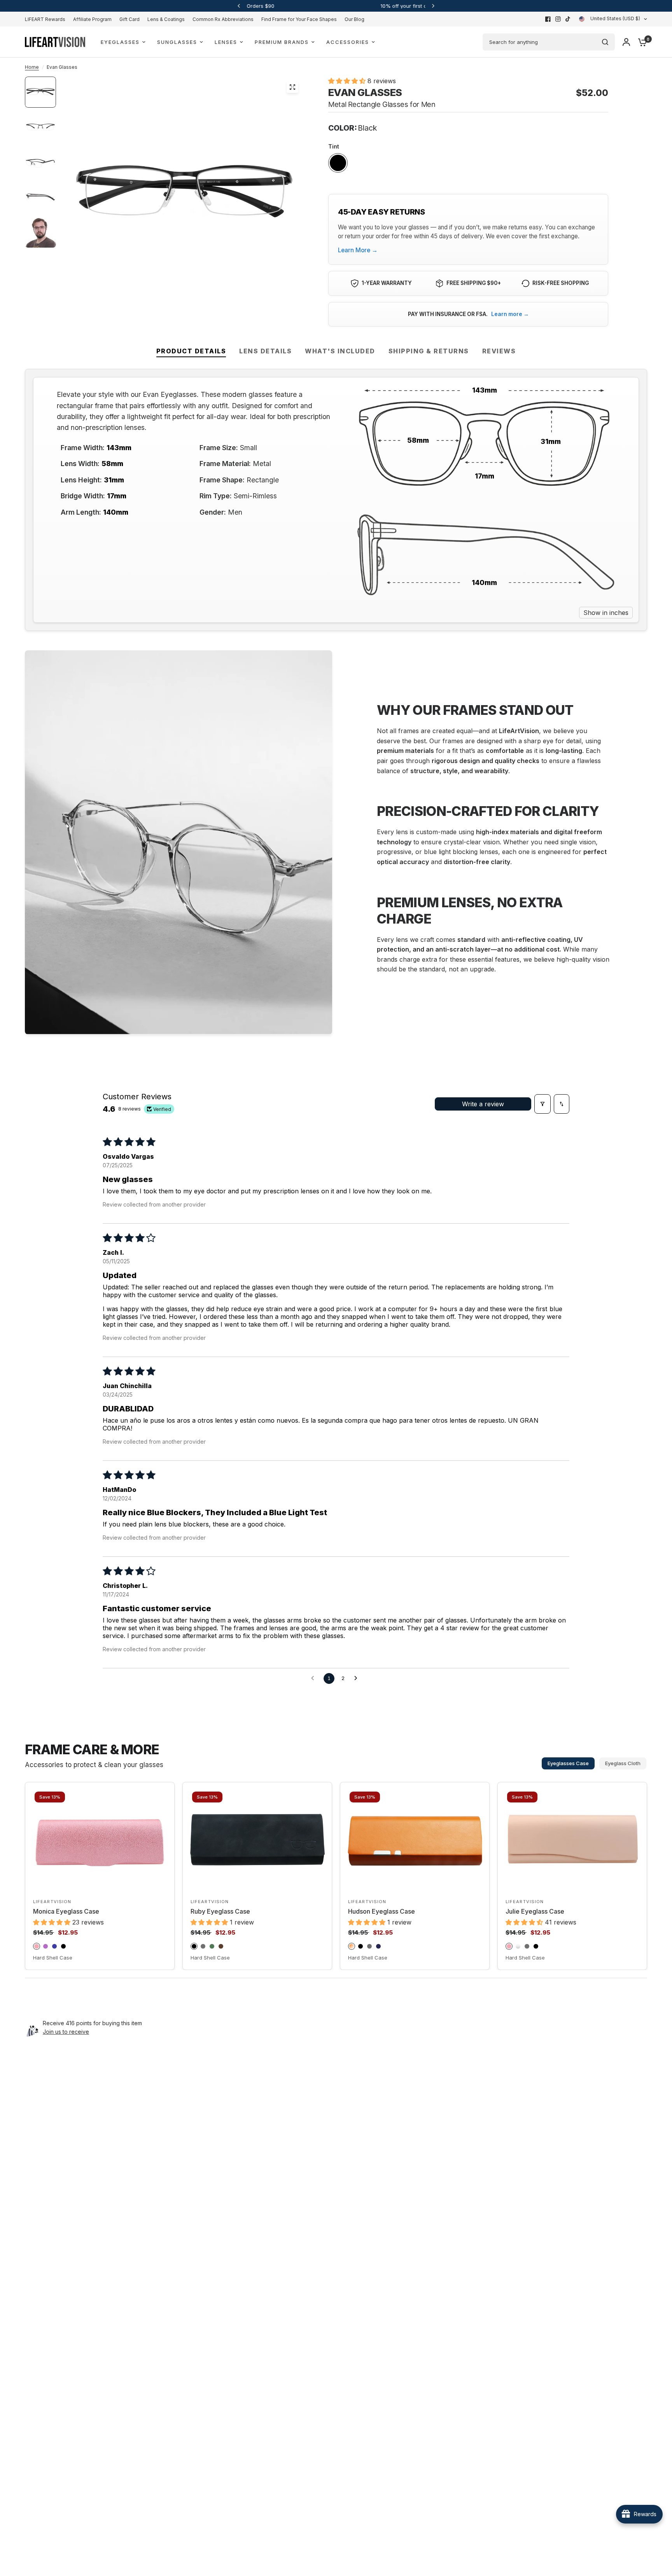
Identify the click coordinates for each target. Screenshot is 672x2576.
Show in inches (606, 613)
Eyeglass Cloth (623, 1763)
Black (338, 163)
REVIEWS (499, 351)
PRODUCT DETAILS (191, 351)
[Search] (605, 42)
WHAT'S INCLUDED (340, 351)
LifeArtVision (52, 1902)
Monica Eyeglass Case (66, 1911)
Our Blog (354, 19)
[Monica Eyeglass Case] (100, 1839)
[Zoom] (292, 87)
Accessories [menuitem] (348, 42)
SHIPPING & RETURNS (429, 351)
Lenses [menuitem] (226, 42)
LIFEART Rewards (45, 19)
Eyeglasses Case (568, 1763)
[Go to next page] (358, 1678)
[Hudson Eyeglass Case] (415, 1839)
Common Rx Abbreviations (223, 19)
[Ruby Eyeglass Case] (257, 1839)
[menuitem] (47, 19)
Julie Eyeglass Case (535, 1911)
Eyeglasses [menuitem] (120, 42)
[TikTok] (568, 19)
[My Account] (626, 42)
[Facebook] (548, 19)
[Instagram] (558, 19)
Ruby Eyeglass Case (220, 1911)
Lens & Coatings (166, 19)
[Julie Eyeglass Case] (572, 1839)
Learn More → (358, 250)
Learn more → (510, 314)
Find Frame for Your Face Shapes (299, 19)
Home (32, 67)
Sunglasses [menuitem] (177, 42)
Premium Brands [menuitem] (282, 42)
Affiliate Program (92, 19)
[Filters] (542, 1104)
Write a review (483, 1104)
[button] (348, 81)
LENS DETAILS (265, 351)
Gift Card (129, 19)
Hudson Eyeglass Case (381, 1911)
